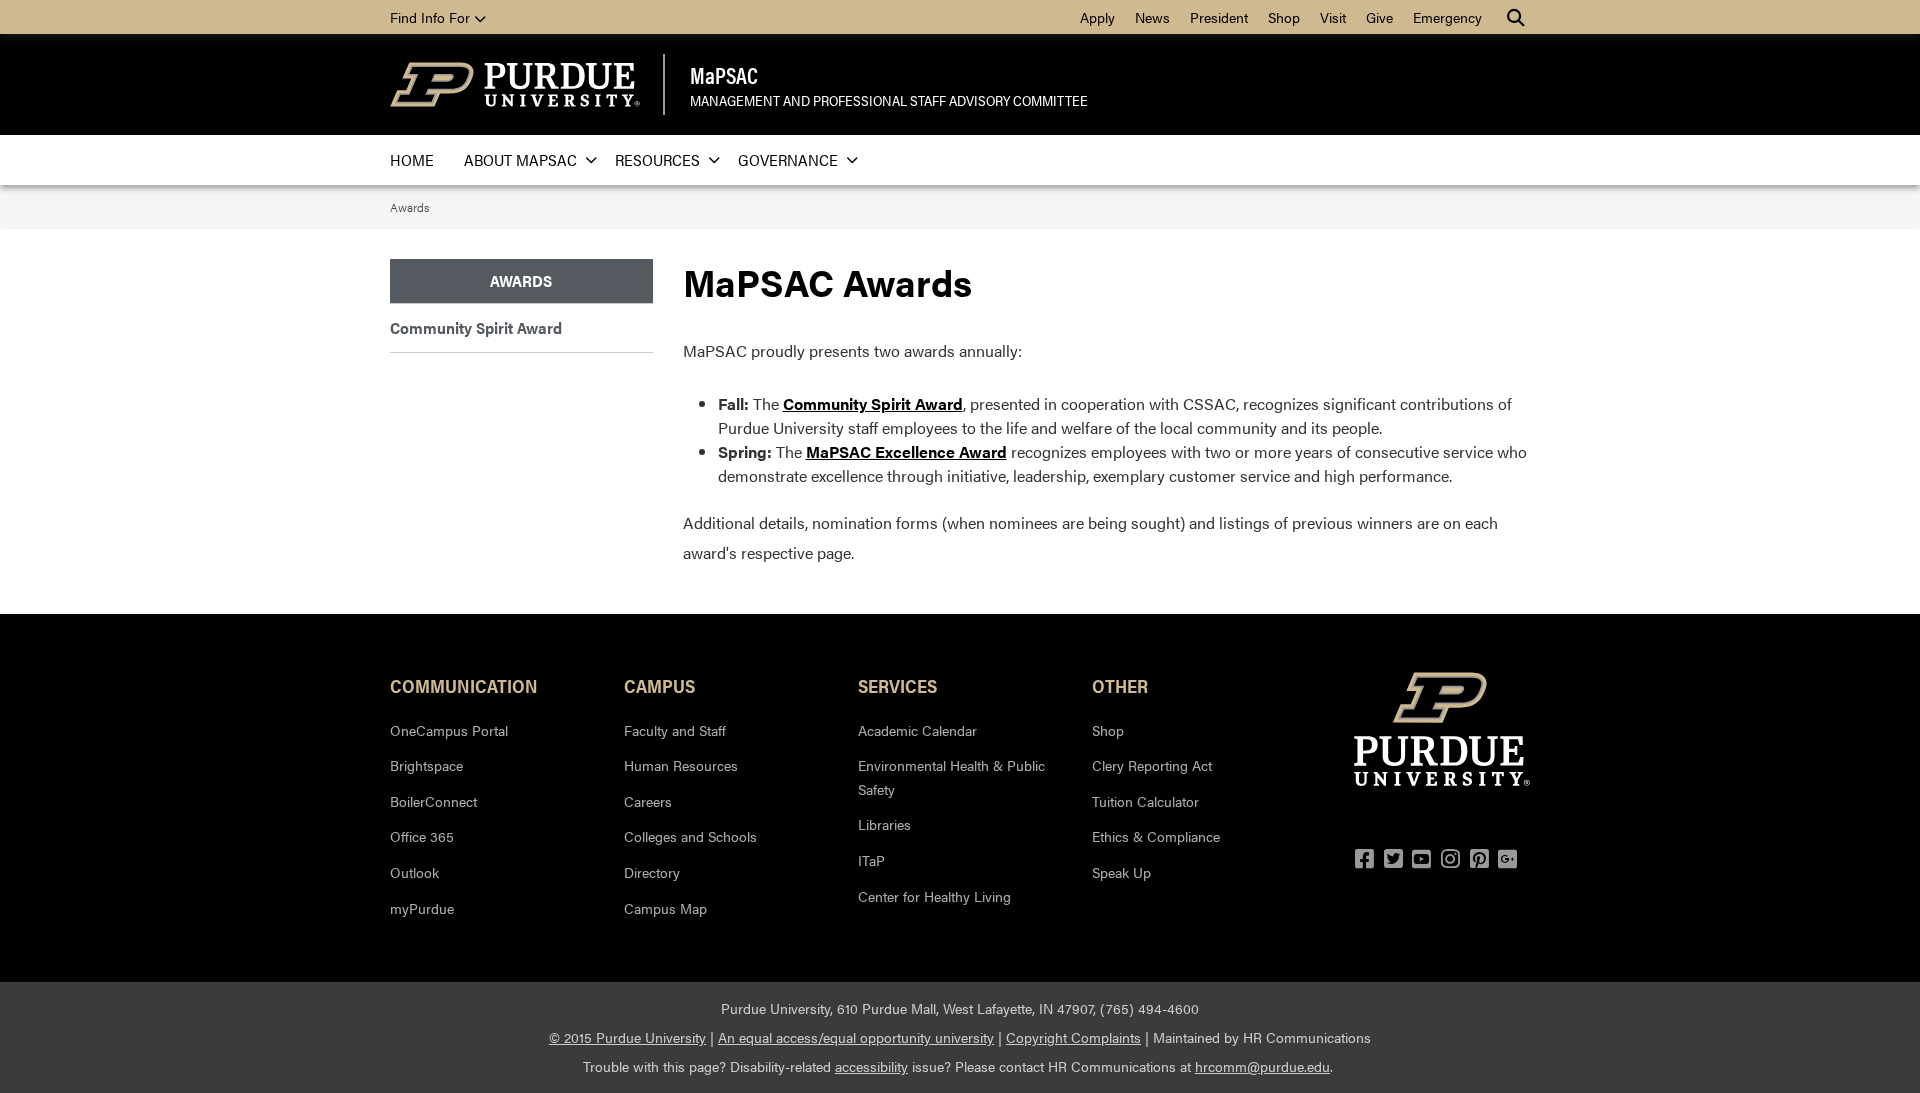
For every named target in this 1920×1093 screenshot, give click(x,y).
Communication (464, 685)
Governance (788, 159)
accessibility (871, 1066)
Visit (1333, 17)
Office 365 (422, 836)
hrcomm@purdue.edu (1262, 1066)
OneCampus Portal (449, 730)
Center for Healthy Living (934, 896)
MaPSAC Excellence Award (906, 451)
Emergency (1447, 17)
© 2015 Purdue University (627, 1037)
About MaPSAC (520, 159)
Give (1379, 17)
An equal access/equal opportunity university (856, 1037)
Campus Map (665, 908)
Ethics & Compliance (1156, 836)
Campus (659, 685)
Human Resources (681, 765)
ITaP (871, 860)
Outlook (414, 872)
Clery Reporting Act (1152, 765)
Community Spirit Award (873, 403)
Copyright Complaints (1073, 1037)
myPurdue (422, 908)
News (1152, 17)
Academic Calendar (917, 730)
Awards (409, 207)
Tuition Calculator (1145, 801)
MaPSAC (724, 75)
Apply (1097, 17)
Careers (648, 801)
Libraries (884, 824)
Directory (652, 872)
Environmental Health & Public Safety (951, 777)
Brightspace (426, 765)
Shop (1284, 17)
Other (1120, 685)
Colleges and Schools (690, 836)
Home (412, 159)
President (1219, 17)
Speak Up (1121, 872)
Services (897, 685)
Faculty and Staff (675, 730)
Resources (657, 159)
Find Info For (432, 17)
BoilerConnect (433, 801)
